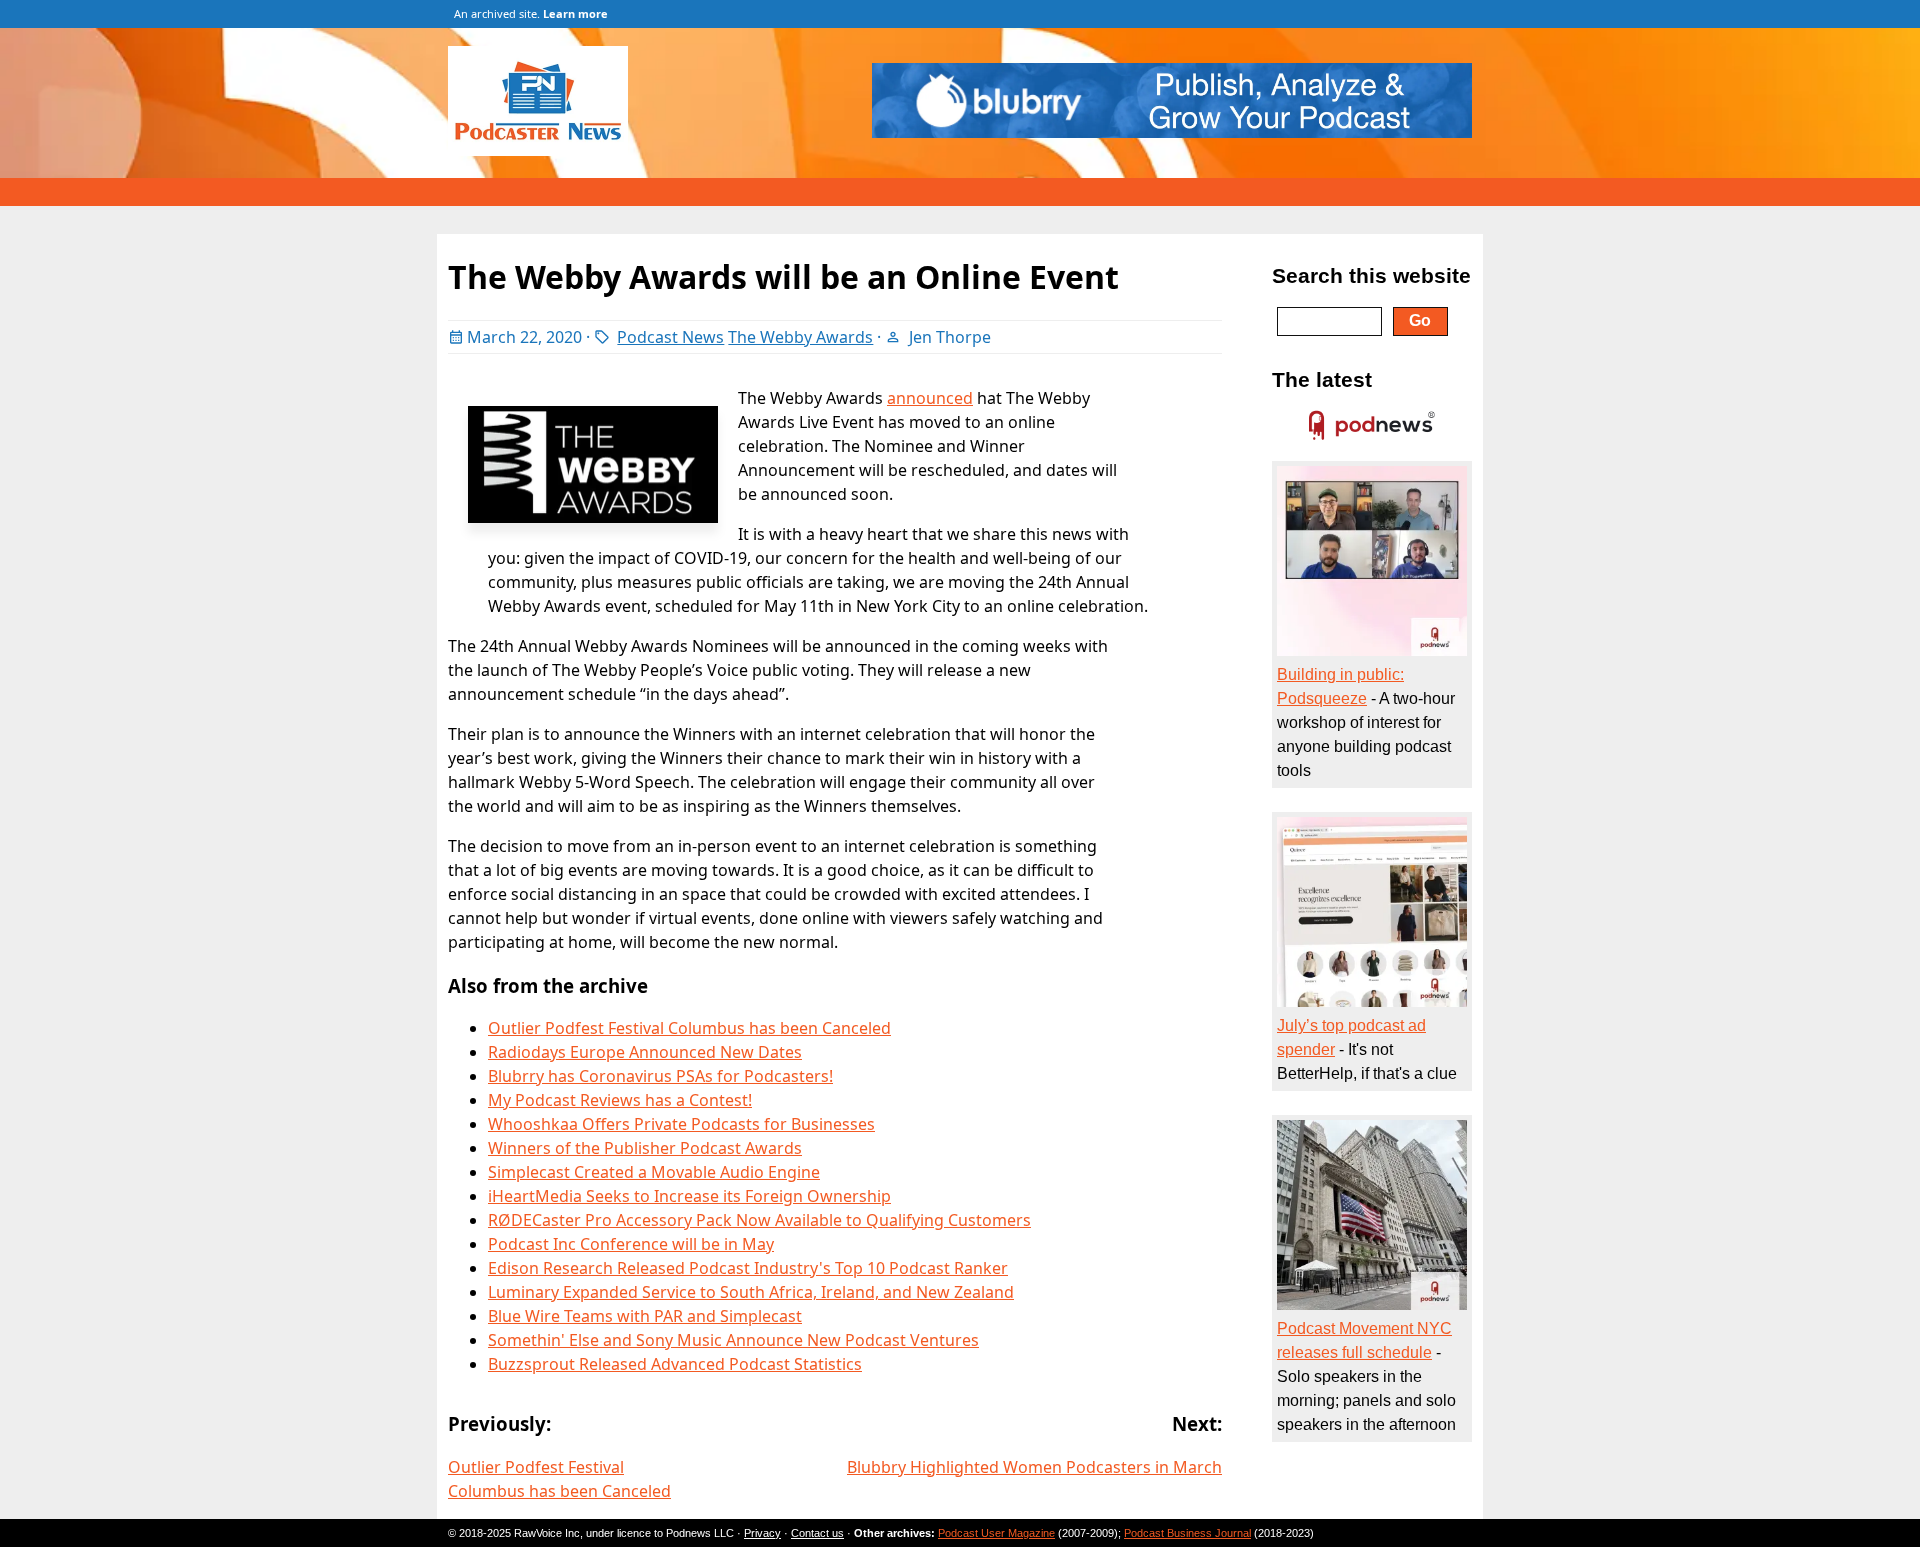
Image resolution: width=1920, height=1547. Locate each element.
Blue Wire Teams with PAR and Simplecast (645, 1316)
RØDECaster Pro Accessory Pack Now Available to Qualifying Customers (759, 1220)
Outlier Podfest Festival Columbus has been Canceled (689, 1028)
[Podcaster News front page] (548, 150)
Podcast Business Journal (1187, 1533)
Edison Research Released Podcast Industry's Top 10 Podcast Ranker (748, 1268)
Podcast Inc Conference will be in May (631, 1244)
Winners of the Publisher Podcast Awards (645, 1148)
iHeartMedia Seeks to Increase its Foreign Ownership (689, 1196)
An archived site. (531, 13)
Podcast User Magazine (996, 1533)
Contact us (817, 1533)
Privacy (762, 1533)
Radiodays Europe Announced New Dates (645, 1052)
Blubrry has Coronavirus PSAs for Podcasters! (660, 1076)
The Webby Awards (800, 337)
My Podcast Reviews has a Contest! (620, 1100)
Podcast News (670, 337)
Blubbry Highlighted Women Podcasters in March (1034, 1467)
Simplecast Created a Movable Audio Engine (654, 1172)
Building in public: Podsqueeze (1340, 686)
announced (930, 398)
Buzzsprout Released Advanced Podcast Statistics (675, 1364)
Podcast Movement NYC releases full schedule (1364, 1340)
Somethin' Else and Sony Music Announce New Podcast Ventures (733, 1340)
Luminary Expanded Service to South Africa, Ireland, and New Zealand (751, 1292)
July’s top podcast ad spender (1351, 1037)
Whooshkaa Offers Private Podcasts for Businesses (681, 1124)
